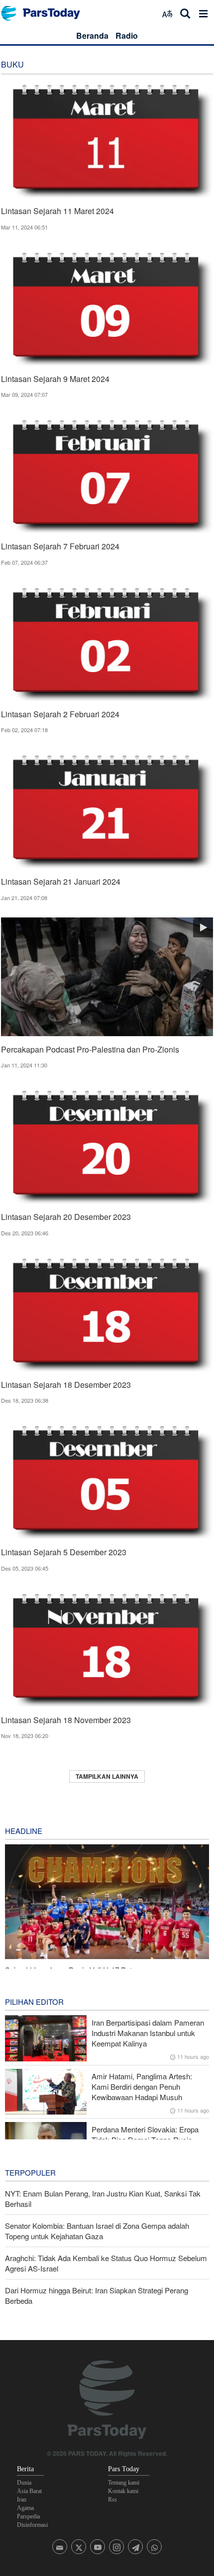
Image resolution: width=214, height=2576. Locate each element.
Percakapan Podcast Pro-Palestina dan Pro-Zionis (90, 1049)
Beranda (92, 36)
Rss (112, 2500)
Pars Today (46, 13)
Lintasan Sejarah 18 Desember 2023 (66, 1385)
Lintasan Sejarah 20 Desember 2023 (66, 1217)
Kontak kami (123, 2491)
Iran (22, 2500)
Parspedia (28, 2516)
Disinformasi (32, 2525)
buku (12, 64)
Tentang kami (124, 2483)
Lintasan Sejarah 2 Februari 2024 (60, 714)
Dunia (24, 2483)
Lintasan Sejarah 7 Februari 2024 (60, 546)
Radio (127, 36)
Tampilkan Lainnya (107, 1776)
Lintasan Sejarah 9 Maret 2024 (55, 379)
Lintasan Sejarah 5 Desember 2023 (64, 1552)
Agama (25, 2508)
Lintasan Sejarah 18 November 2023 (66, 1720)
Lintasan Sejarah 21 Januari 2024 (61, 881)
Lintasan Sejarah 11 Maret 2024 (57, 211)
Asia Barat (29, 2491)
